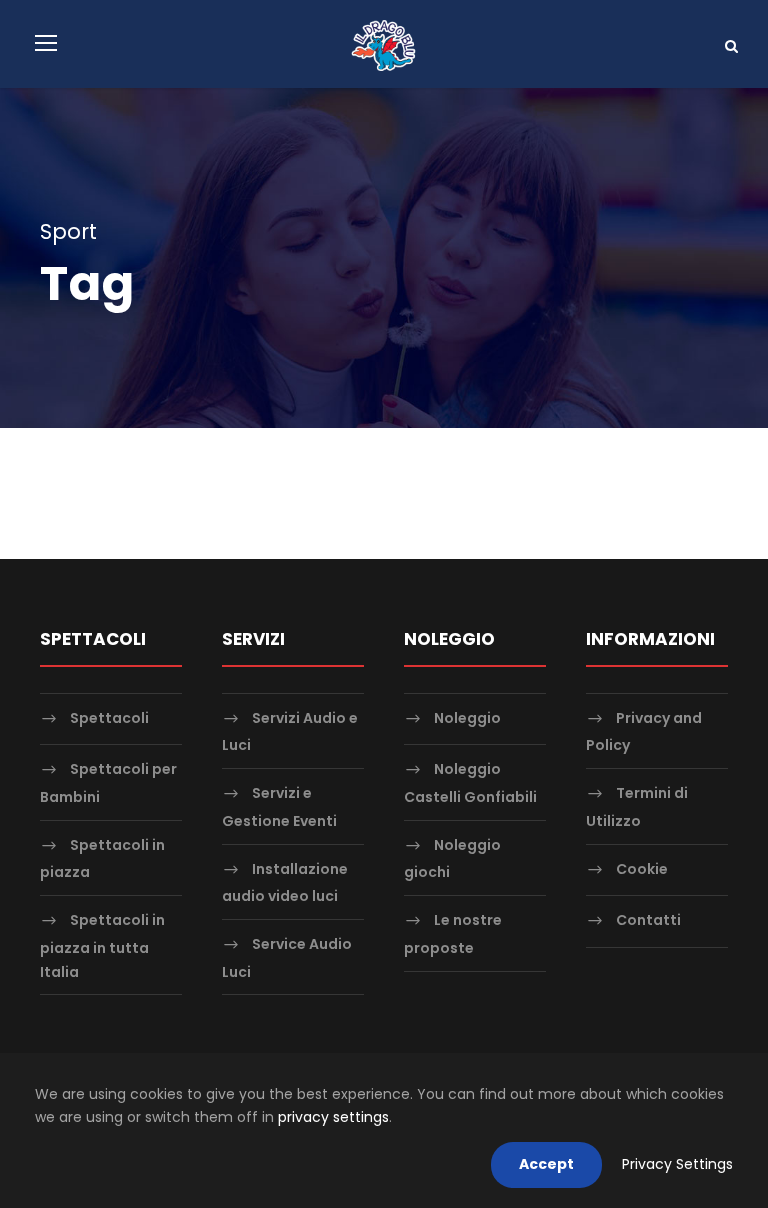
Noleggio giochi (452, 858)
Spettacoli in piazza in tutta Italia (102, 945)
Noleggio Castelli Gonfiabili (470, 783)
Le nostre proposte (453, 933)
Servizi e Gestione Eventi (279, 806)
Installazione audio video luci (285, 882)
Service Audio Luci (287, 957)
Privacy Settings (677, 1164)
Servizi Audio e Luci (290, 731)
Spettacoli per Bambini (108, 783)
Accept (546, 1164)
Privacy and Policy (644, 731)
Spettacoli (109, 718)
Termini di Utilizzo (637, 806)
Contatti (648, 920)
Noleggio (467, 718)
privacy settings (333, 1117)
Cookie (642, 869)
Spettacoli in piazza (102, 858)
